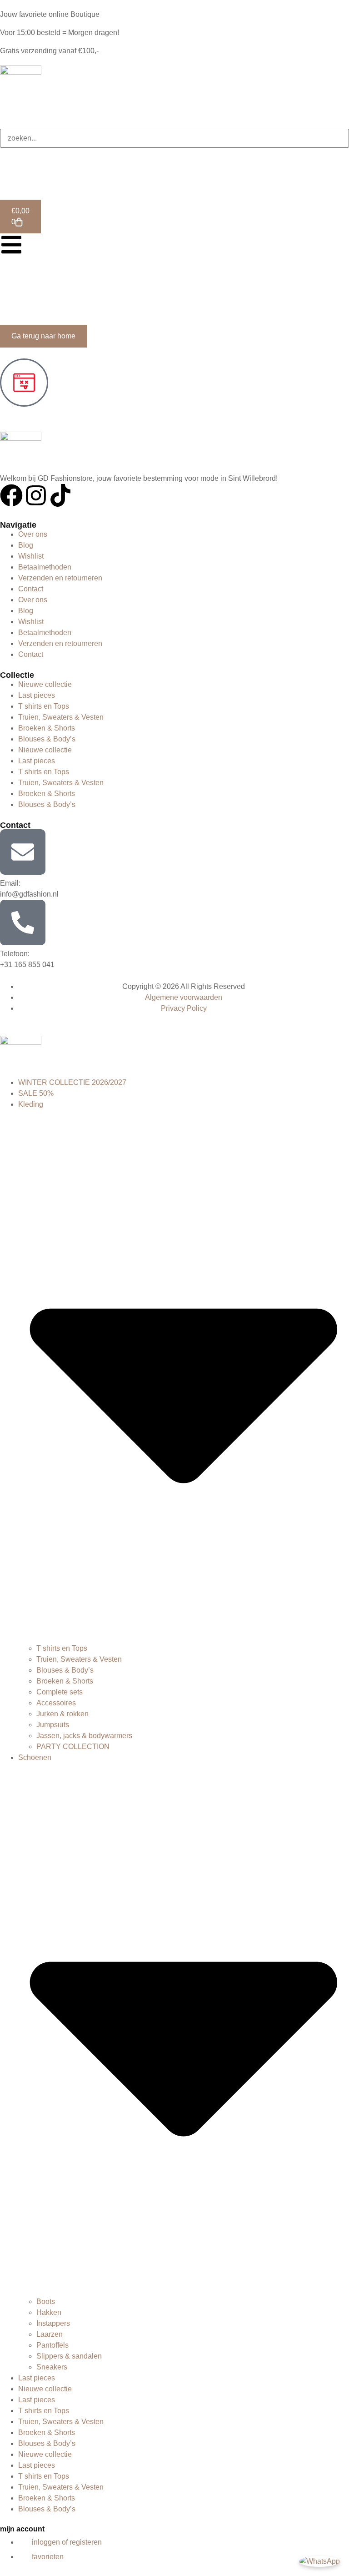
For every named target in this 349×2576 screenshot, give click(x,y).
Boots (46, 2301)
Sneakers (52, 2367)
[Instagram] (36, 495)
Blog (26, 545)
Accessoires (56, 1703)
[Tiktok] (60, 495)
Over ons (33, 534)
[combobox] (174, 138)
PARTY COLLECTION (73, 1747)
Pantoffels (52, 2345)
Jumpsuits (53, 1725)
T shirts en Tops (44, 706)
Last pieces (37, 695)
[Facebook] (11, 495)
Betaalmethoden (45, 567)
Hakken (49, 2312)
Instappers (53, 2323)
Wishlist (31, 556)
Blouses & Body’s (47, 739)
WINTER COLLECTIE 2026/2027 (72, 1082)
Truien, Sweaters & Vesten (61, 717)
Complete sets (60, 1692)
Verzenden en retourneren (60, 578)
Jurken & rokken (62, 1714)
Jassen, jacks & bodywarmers (84, 1736)
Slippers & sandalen (69, 2356)
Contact (31, 589)
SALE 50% (36, 1093)
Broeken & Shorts (47, 728)
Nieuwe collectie (45, 684)
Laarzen (50, 2334)
